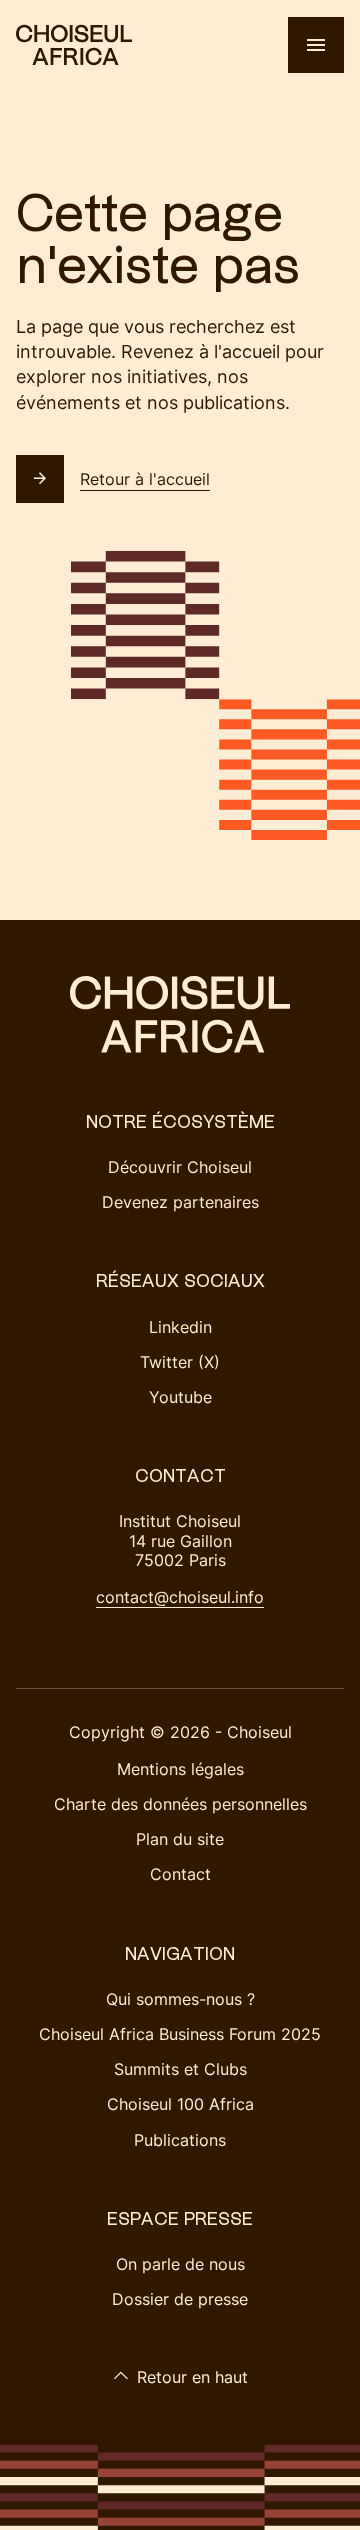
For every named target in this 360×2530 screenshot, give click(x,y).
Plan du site (180, 1839)
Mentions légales (180, 1769)
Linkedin (180, 1327)
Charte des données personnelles (180, 1804)
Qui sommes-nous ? (180, 1999)
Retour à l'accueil (145, 479)
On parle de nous (180, 2264)
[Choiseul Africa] (74, 45)
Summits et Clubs (180, 2069)
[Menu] (316, 45)
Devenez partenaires (180, 1202)
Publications (180, 2140)
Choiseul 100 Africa (180, 2104)
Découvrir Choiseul (180, 1167)
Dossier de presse (180, 2299)
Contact (180, 1874)
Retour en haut (192, 2377)
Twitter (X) (180, 1362)
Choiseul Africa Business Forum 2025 (180, 2034)
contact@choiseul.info (180, 1597)
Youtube (180, 1397)
